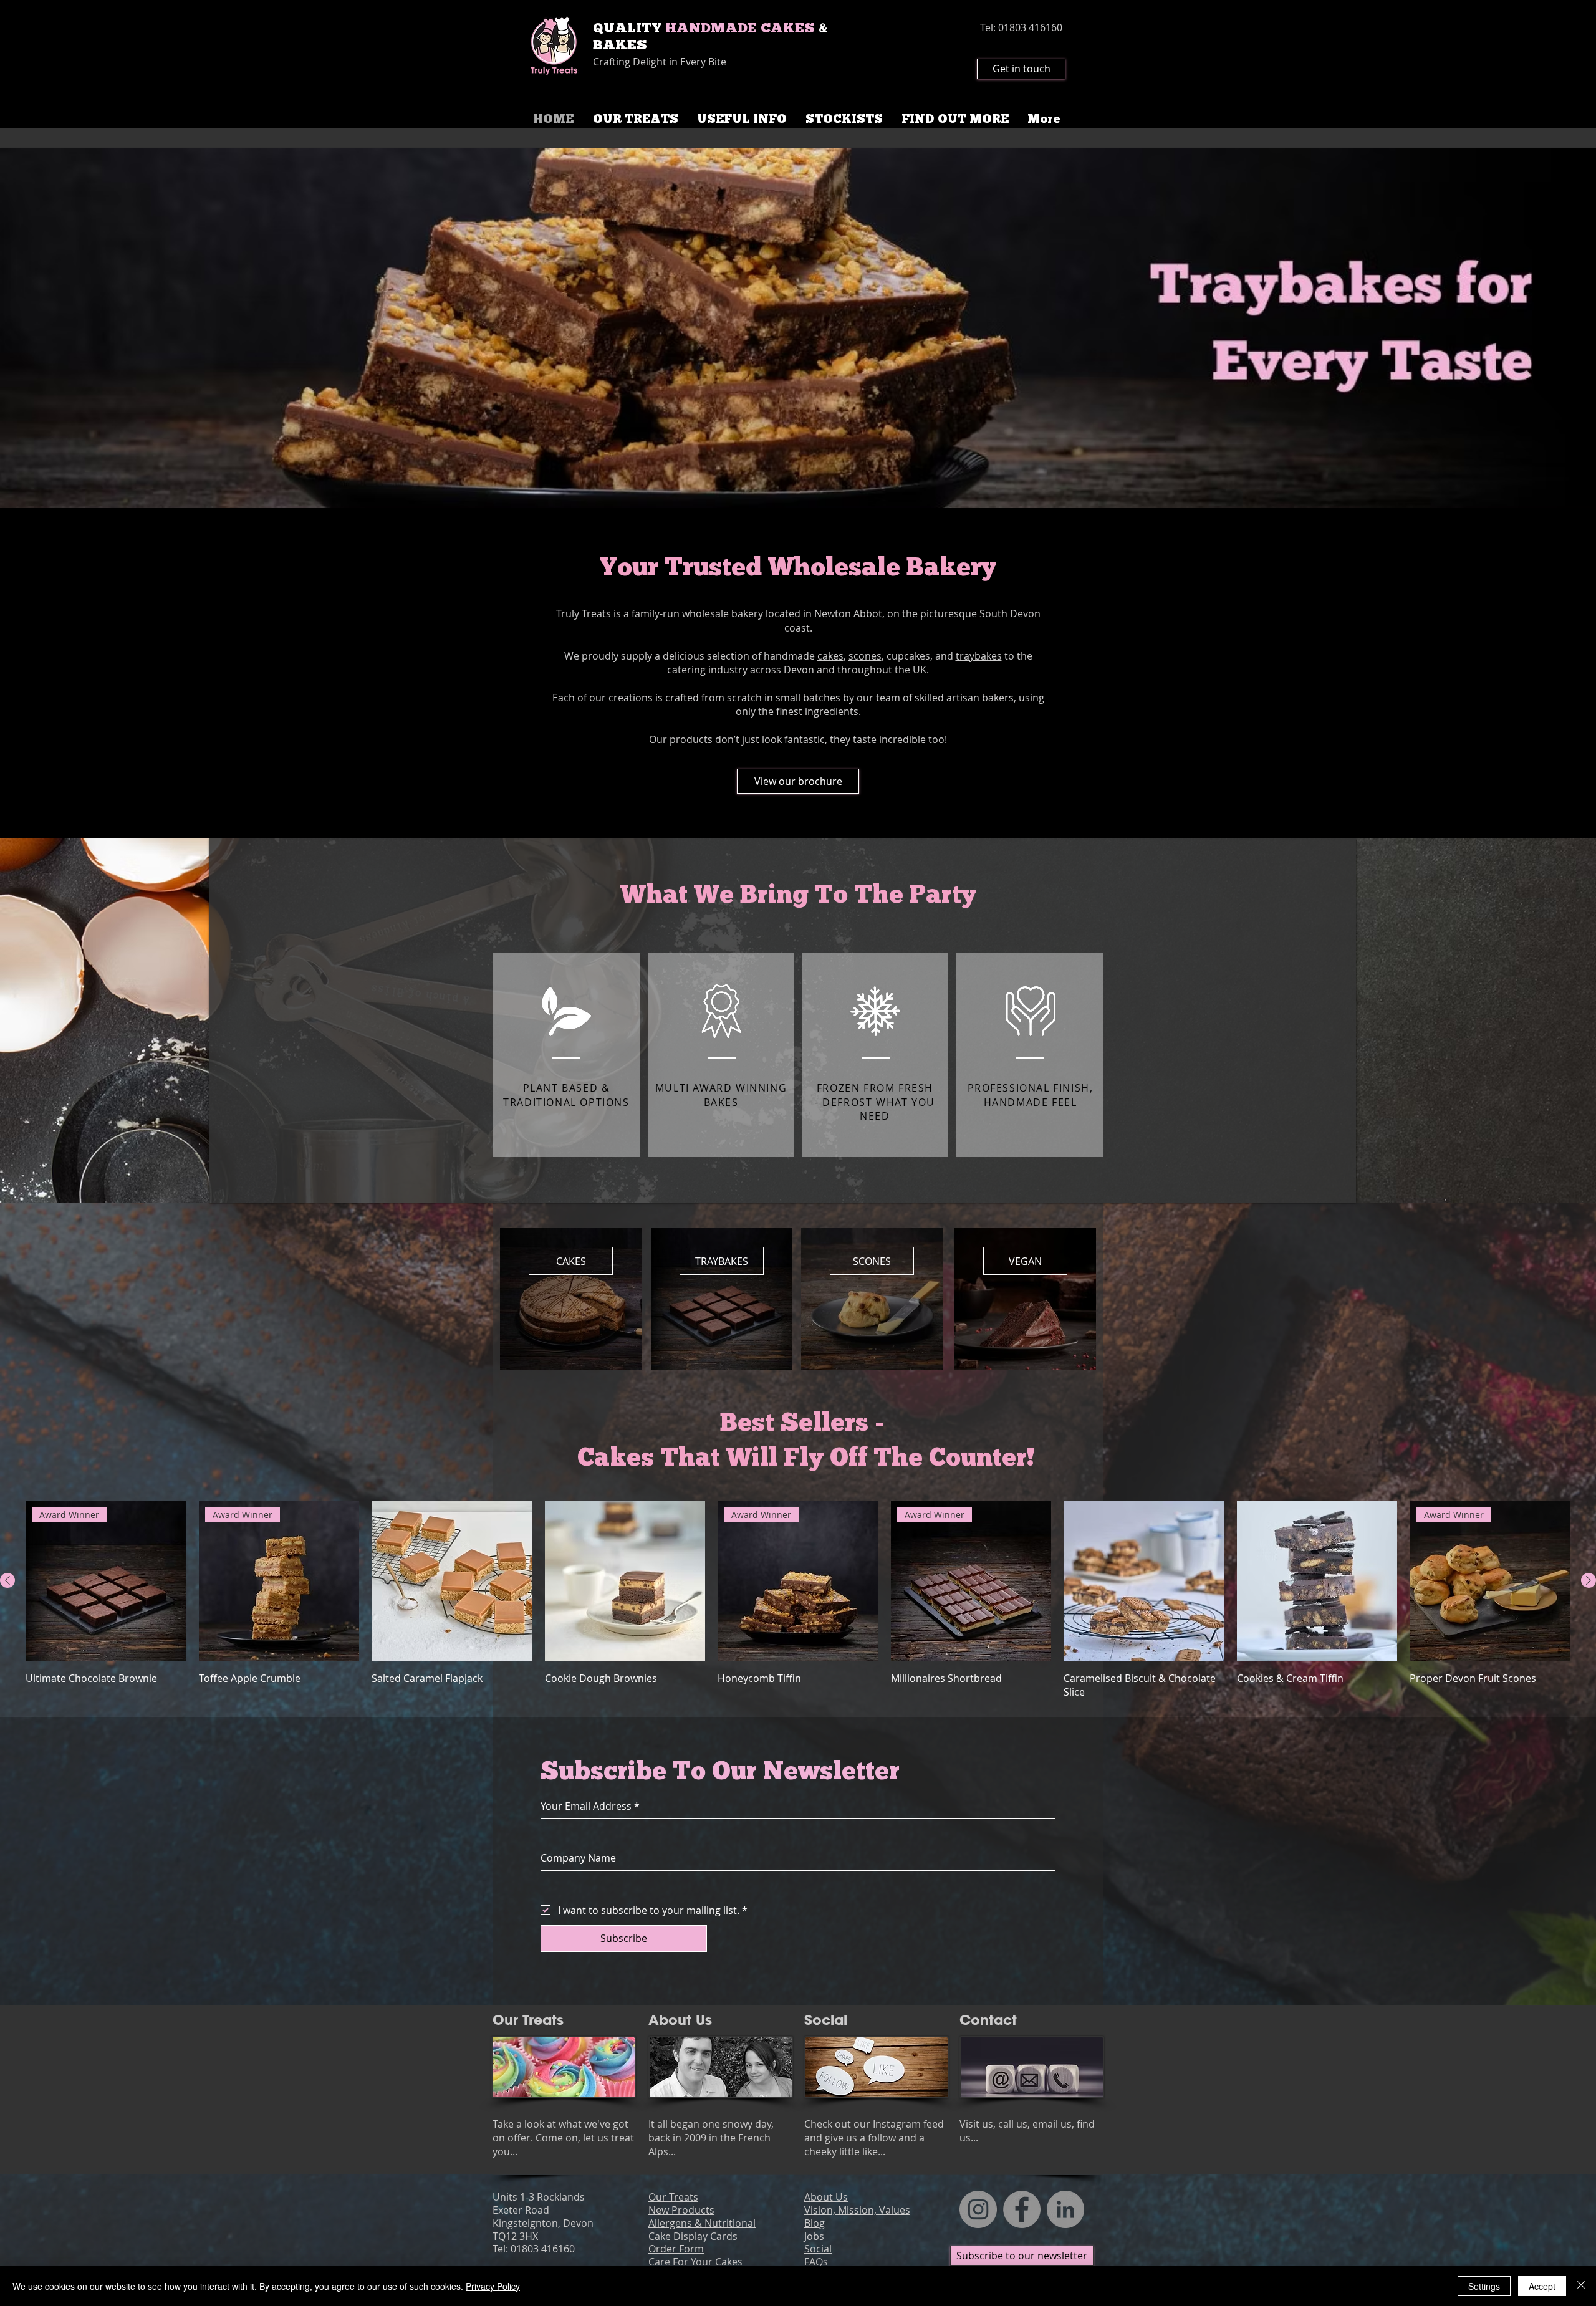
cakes (830, 656)
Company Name (578, 1858)
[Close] (1581, 2286)
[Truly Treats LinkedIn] (1065, 2209)
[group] (798, 1600)
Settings (1484, 2286)
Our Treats (528, 2020)
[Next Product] (1589, 1580)
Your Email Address (590, 1806)
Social (828, 2020)
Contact (988, 2020)
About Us (680, 2020)
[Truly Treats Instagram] (978, 2209)
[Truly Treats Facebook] (1022, 2209)
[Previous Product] (7, 1580)
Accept (1542, 2286)
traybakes (979, 656)
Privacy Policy (493, 2286)
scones (865, 656)
